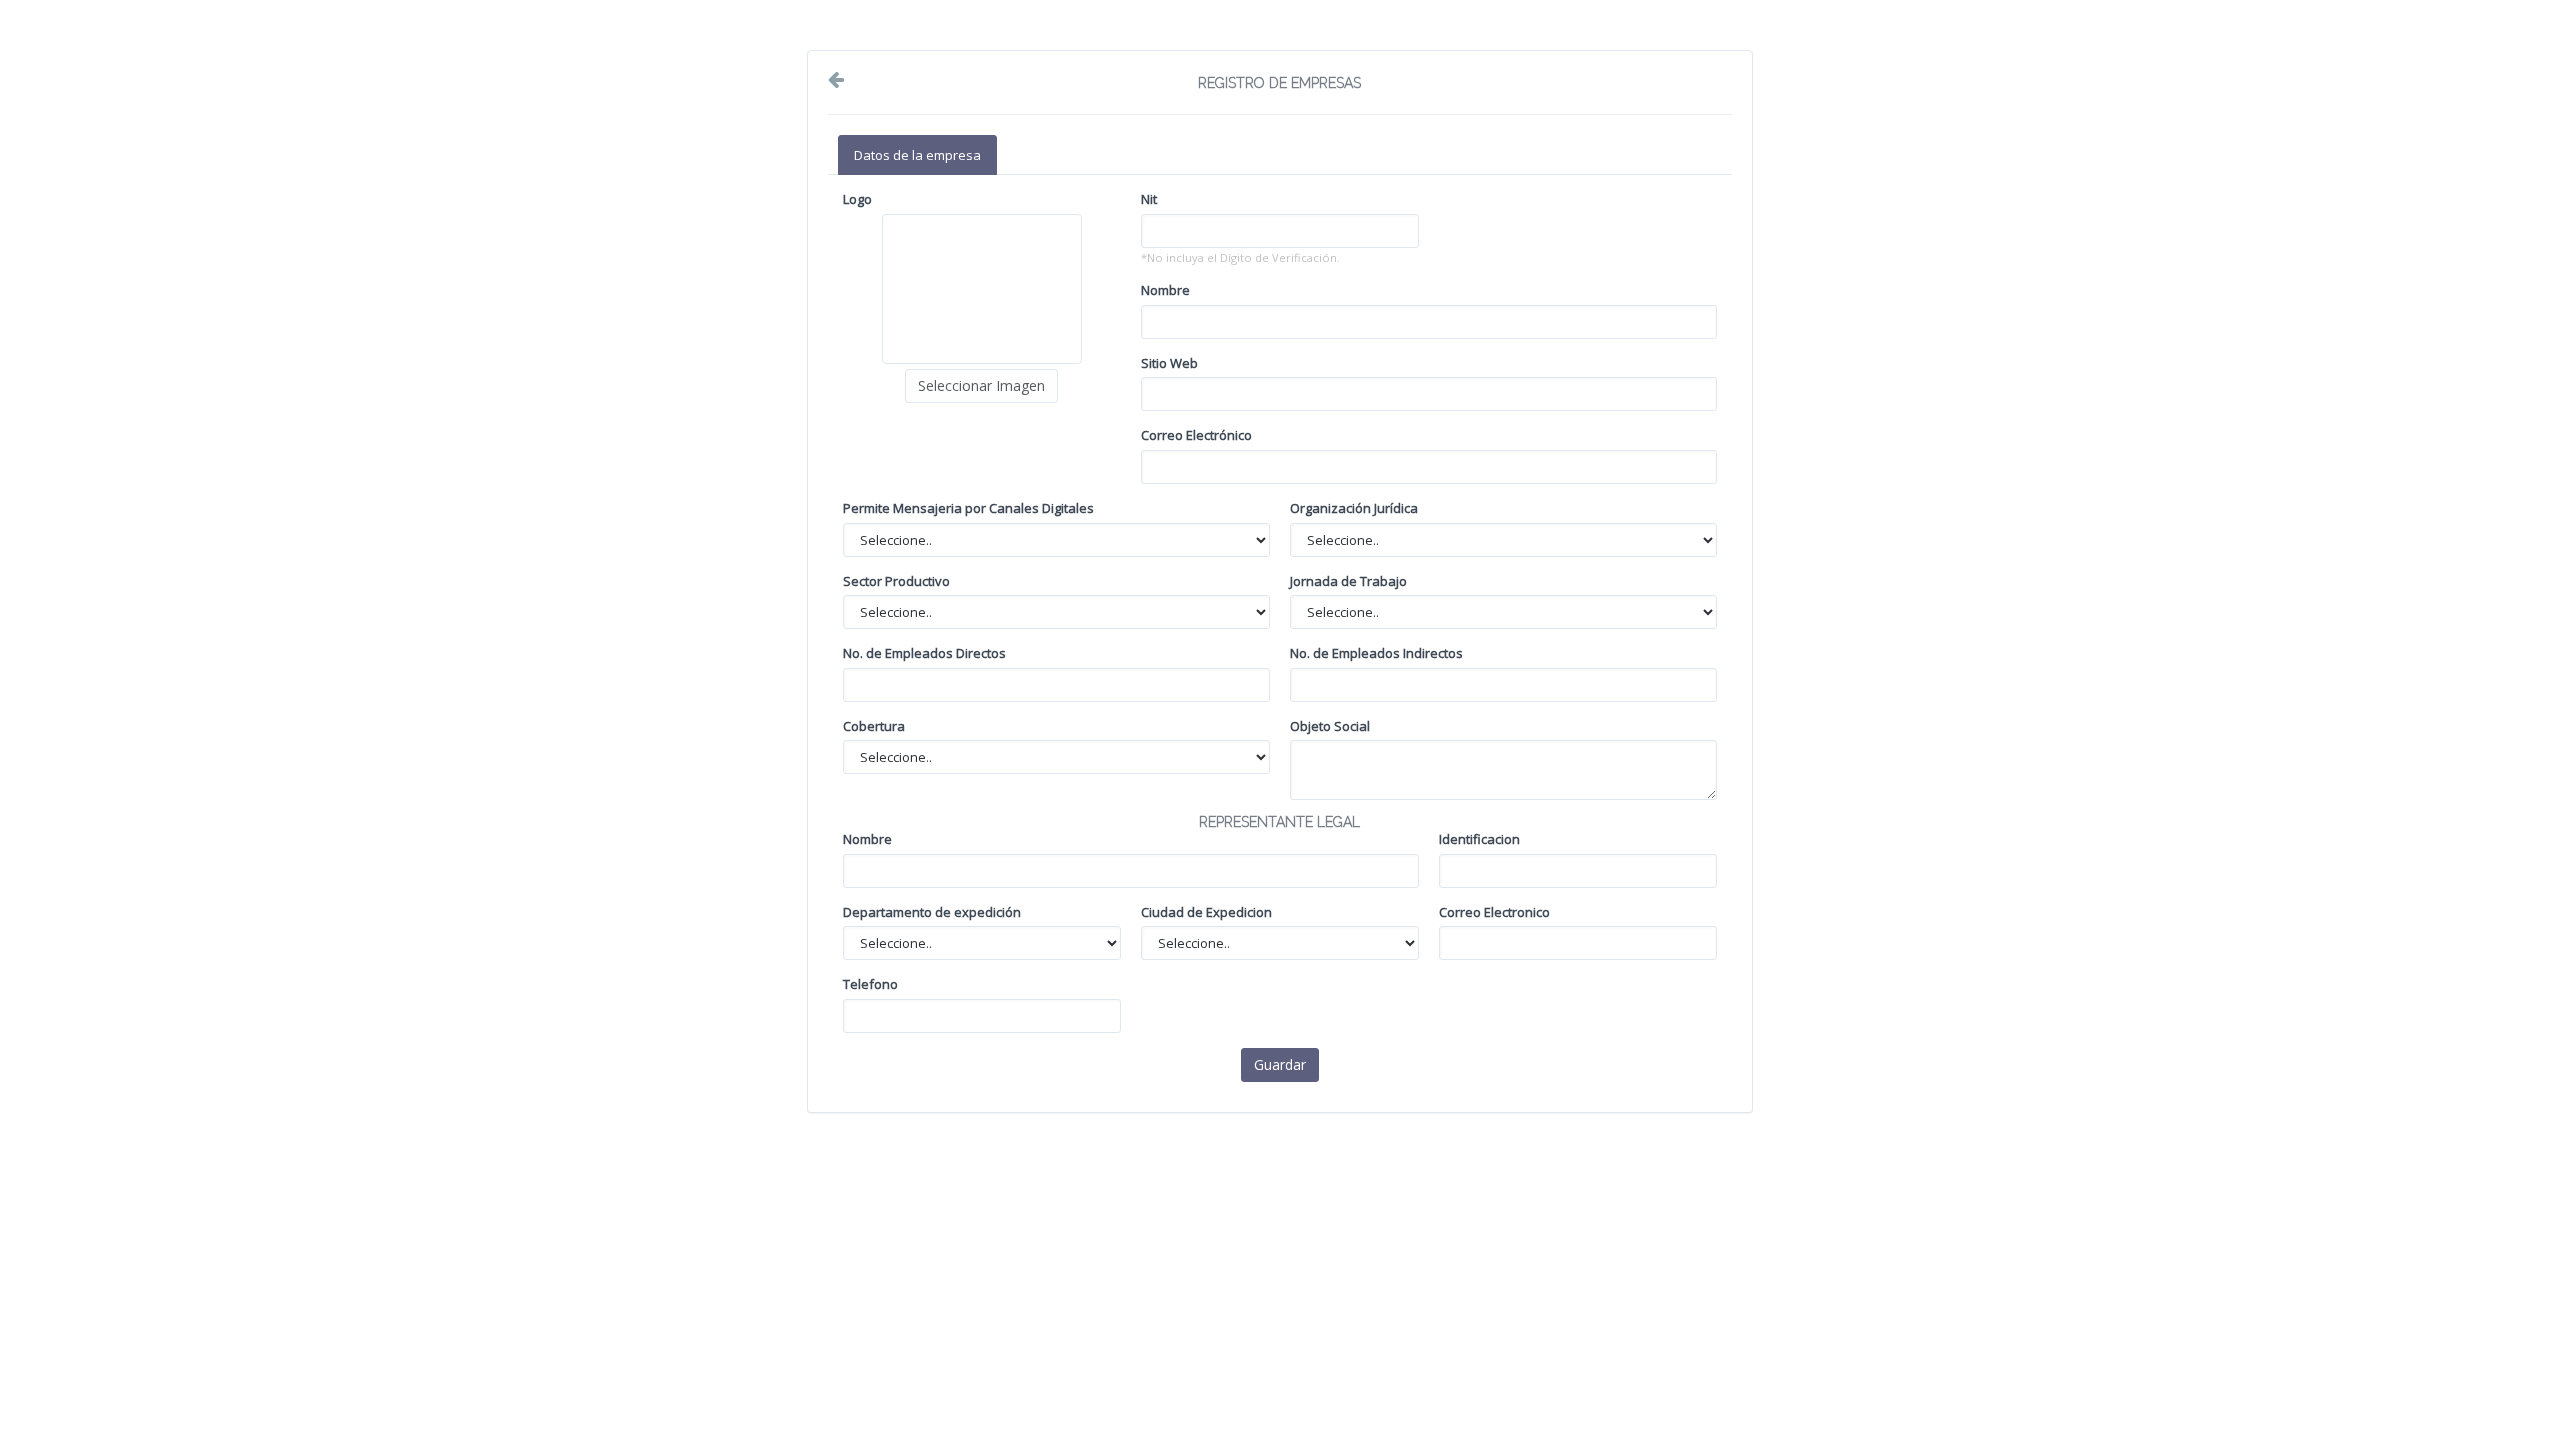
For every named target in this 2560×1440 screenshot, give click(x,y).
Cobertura (874, 726)
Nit (1149, 199)
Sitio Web (1169, 363)
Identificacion (1479, 839)
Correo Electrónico (1196, 435)
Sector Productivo (896, 581)
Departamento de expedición (932, 912)
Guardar (1280, 1064)
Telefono (870, 984)
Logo (857, 199)
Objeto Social (1330, 726)
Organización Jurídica (1354, 508)
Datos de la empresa (917, 155)
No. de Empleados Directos (924, 653)
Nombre (1165, 290)
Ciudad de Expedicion (1206, 912)
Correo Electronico (1494, 912)
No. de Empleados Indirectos (1376, 653)
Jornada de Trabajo (1348, 581)
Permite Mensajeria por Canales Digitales (968, 508)
